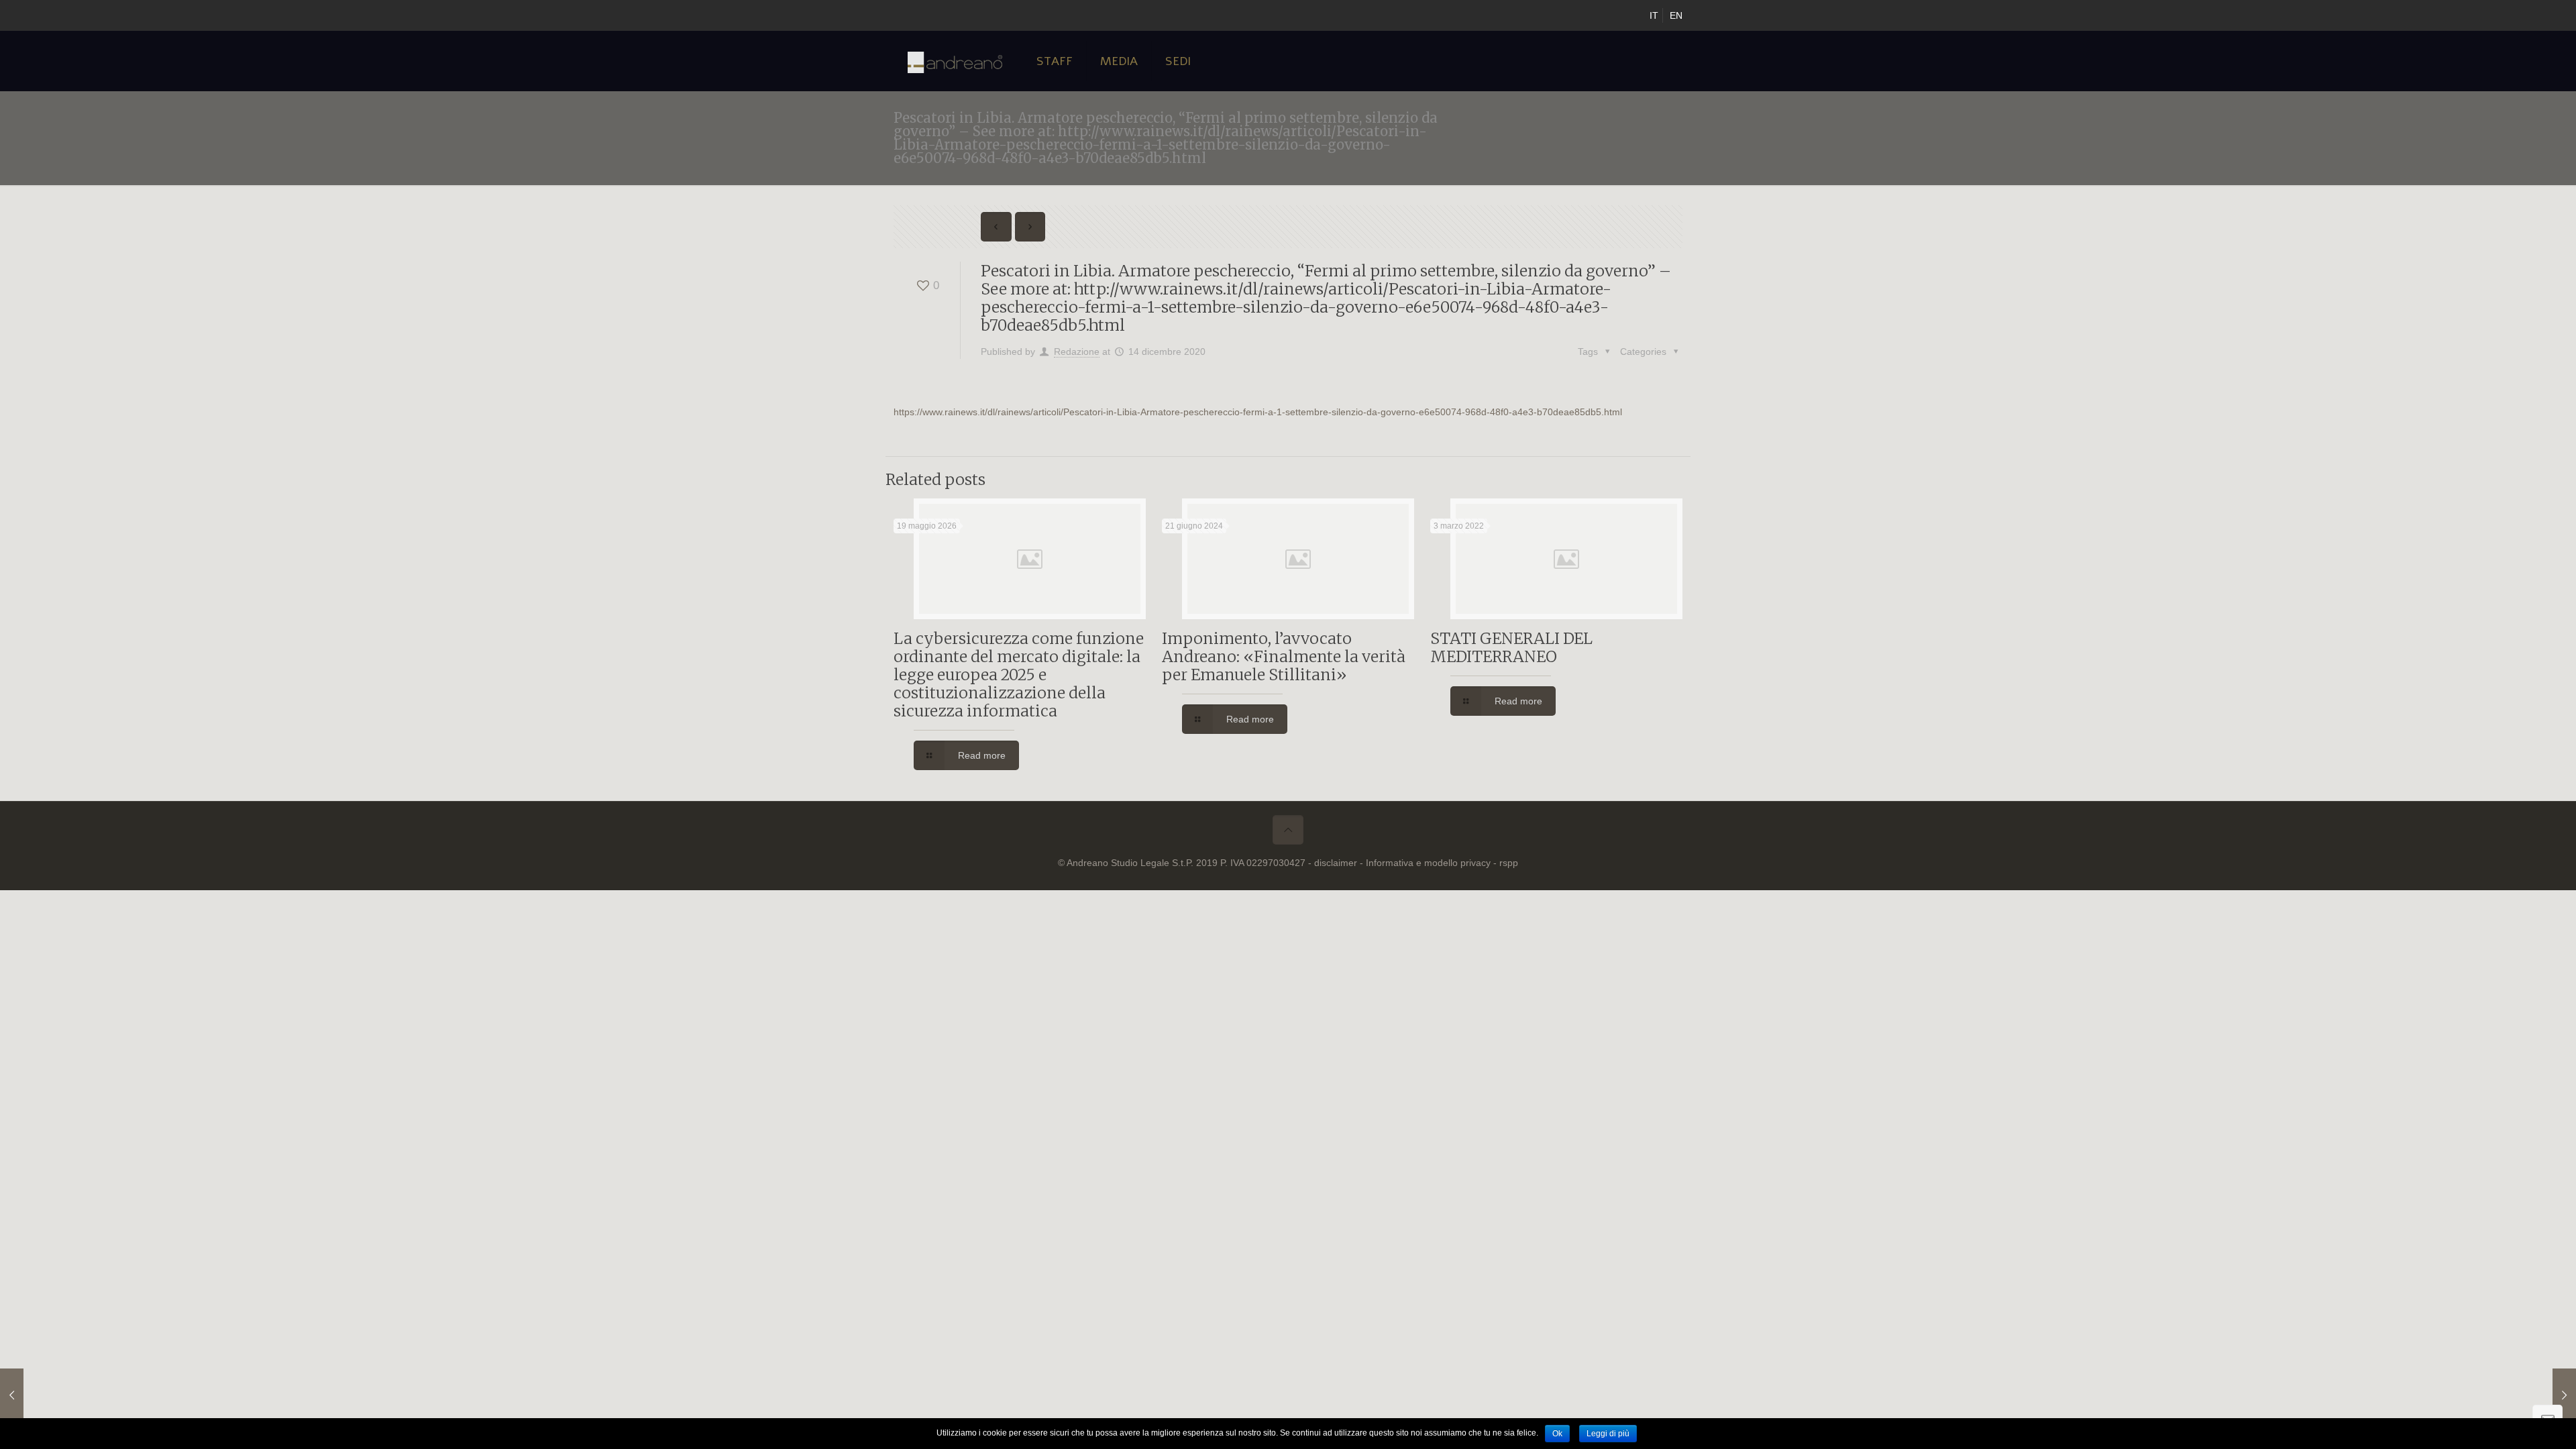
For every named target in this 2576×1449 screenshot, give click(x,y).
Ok (1557, 1434)
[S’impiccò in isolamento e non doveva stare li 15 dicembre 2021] (2537, 1395)
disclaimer (1336, 863)
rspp (1509, 863)
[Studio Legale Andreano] (955, 61)
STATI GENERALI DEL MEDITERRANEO (1511, 647)
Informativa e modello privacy (1428, 863)
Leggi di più (1608, 1434)
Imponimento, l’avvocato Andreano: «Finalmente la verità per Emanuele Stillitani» (1284, 656)
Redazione (1077, 352)
